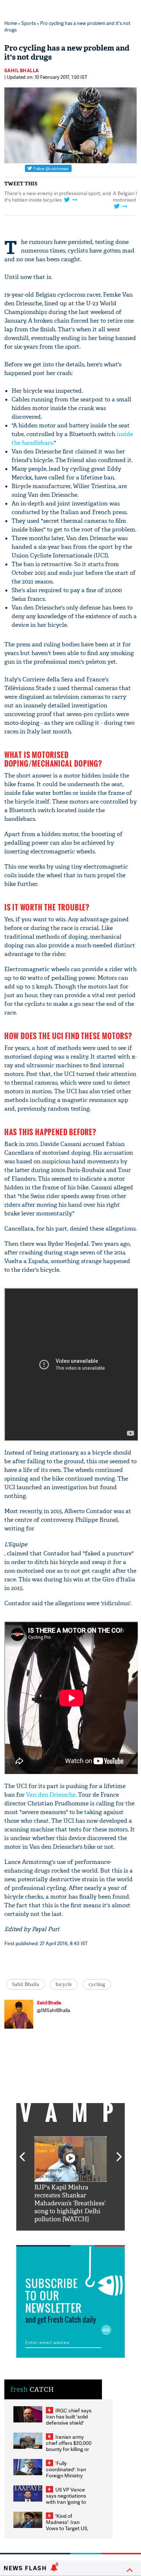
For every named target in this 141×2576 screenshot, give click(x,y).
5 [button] (92, 2236)
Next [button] (119, 2153)
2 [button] (76, 228)
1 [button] (65, 228)
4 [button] (81, 2236)
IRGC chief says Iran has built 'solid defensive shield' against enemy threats (69, 2423)
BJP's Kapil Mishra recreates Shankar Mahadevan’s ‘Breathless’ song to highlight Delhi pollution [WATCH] (70, 2203)
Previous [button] (22, 2153)
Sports (29, 23)
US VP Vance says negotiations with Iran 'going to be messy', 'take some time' (66, 2502)
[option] (70, 2180)
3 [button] (70, 2236)
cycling (97, 1984)
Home (11, 23)
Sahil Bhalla (22, 70)
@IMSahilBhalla (54, 2010)
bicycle (64, 1984)
